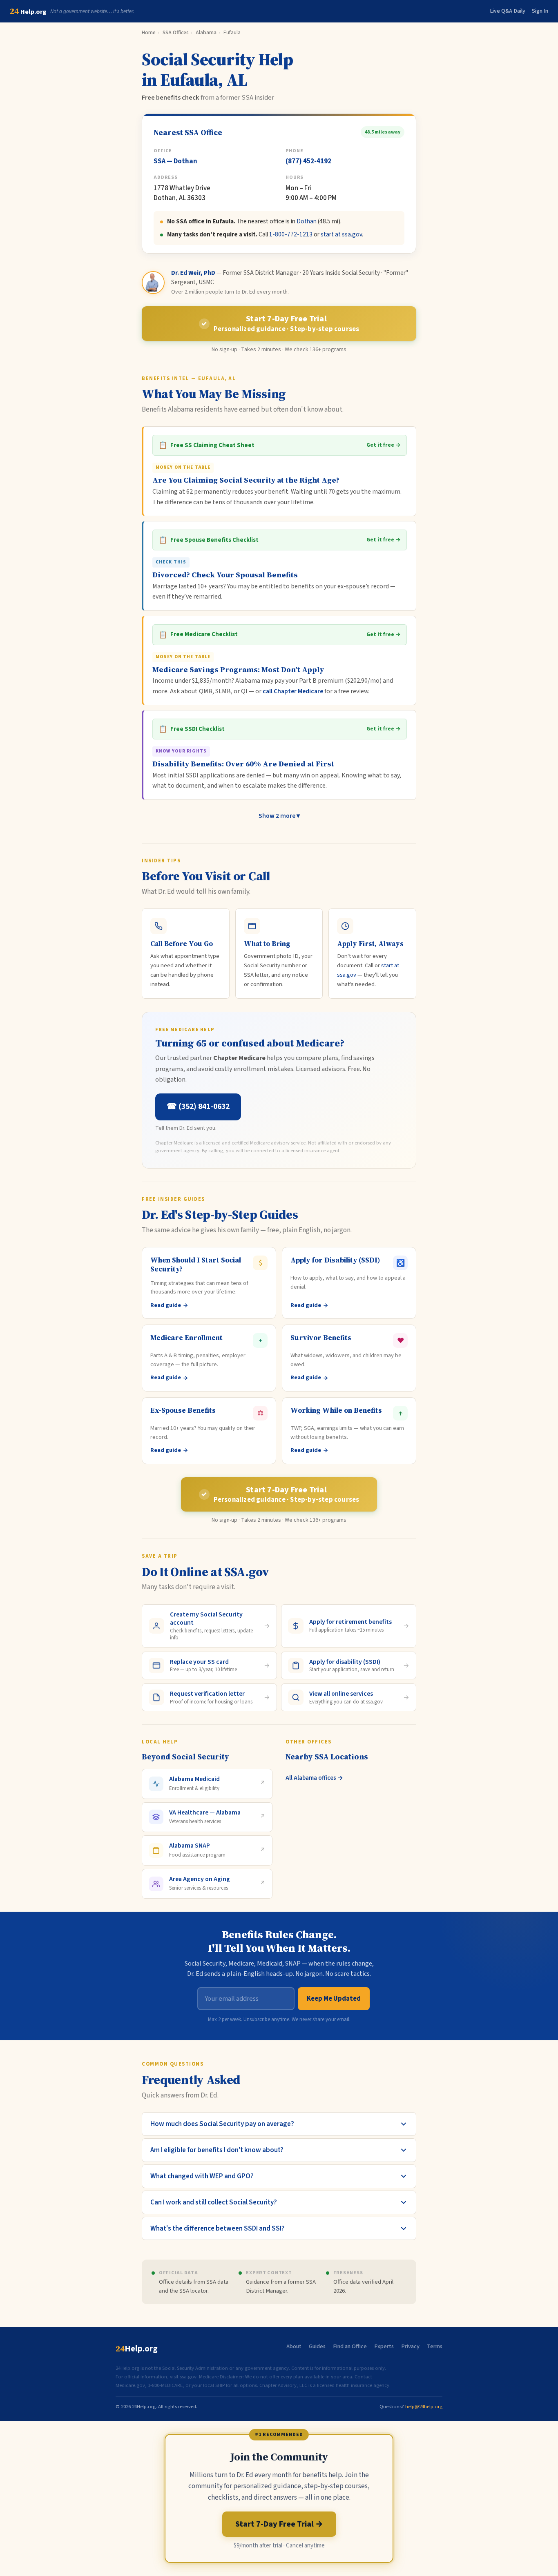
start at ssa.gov (341, 234)
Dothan (307, 221)
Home (149, 32)
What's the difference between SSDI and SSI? (218, 2228)
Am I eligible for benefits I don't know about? (217, 2150)
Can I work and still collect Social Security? (214, 2202)
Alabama (206, 32)
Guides (317, 2346)
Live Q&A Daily (508, 11)
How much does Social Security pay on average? (222, 2124)
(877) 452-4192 (308, 161)
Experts (384, 2346)
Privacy (410, 2346)
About (294, 2346)
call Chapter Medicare (293, 691)
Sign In (540, 11)
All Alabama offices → (314, 1778)
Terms (435, 2346)
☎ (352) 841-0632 (198, 1107)
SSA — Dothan (175, 161)
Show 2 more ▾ (279, 816)
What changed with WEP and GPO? (202, 2176)
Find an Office (350, 2346)
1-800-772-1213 (291, 234)
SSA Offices (176, 32)
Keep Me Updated (334, 1999)
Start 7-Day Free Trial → (279, 2524)
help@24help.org (424, 2407)
